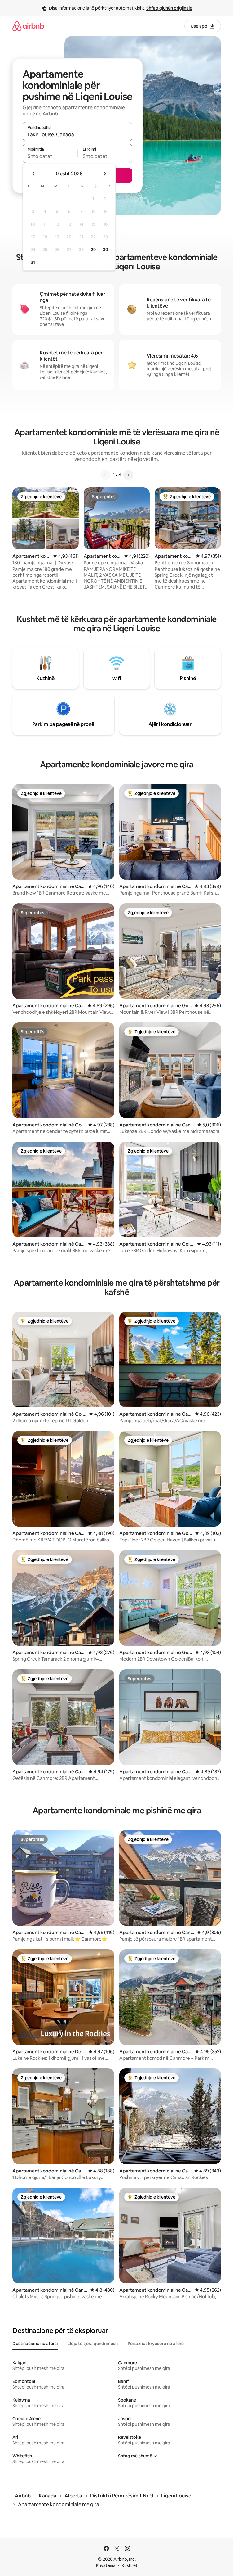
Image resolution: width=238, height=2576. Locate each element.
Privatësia (106, 2565)
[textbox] (50, 156)
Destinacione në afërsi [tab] (35, 2344)
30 (106, 250)
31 (33, 262)
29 (93, 250)
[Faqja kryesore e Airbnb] (28, 26)
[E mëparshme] (105, 475)
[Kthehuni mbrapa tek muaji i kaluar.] (33, 174)
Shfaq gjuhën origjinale (169, 8)
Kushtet (130, 2565)
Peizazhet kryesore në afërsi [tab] (156, 2344)
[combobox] (77, 134)
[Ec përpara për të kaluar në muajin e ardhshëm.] (105, 174)
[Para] (128, 475)
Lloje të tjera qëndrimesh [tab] (93, 2344)
